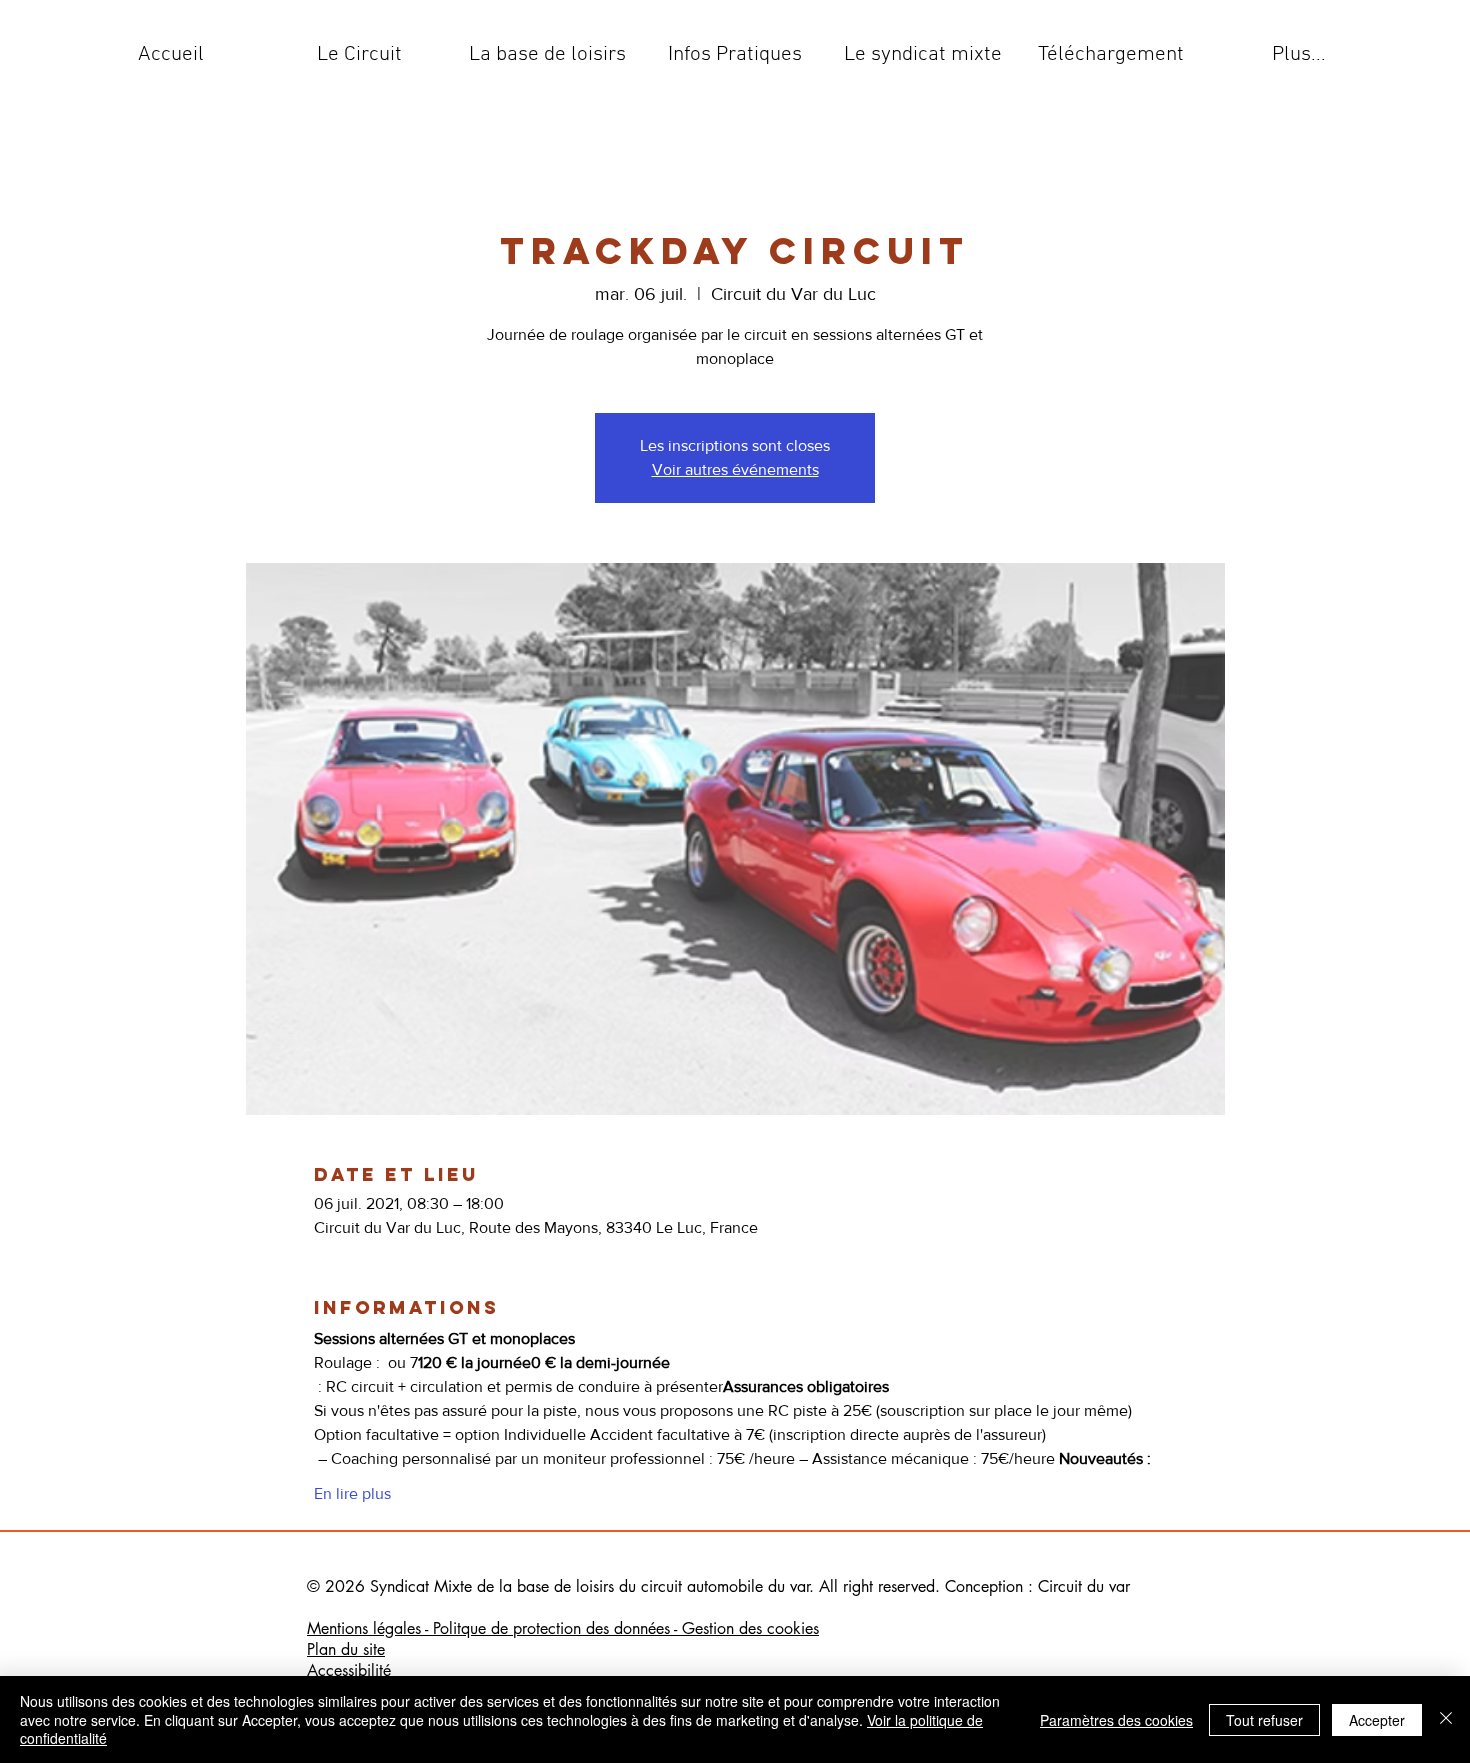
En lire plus (352, 1493)
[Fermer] (1446, 1719)
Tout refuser (1264, 1720)
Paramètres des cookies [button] (1116, 1720)
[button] (359, 55)
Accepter (1377, 1720)
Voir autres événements (735, 469)
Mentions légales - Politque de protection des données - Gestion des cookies (563, 1628)
